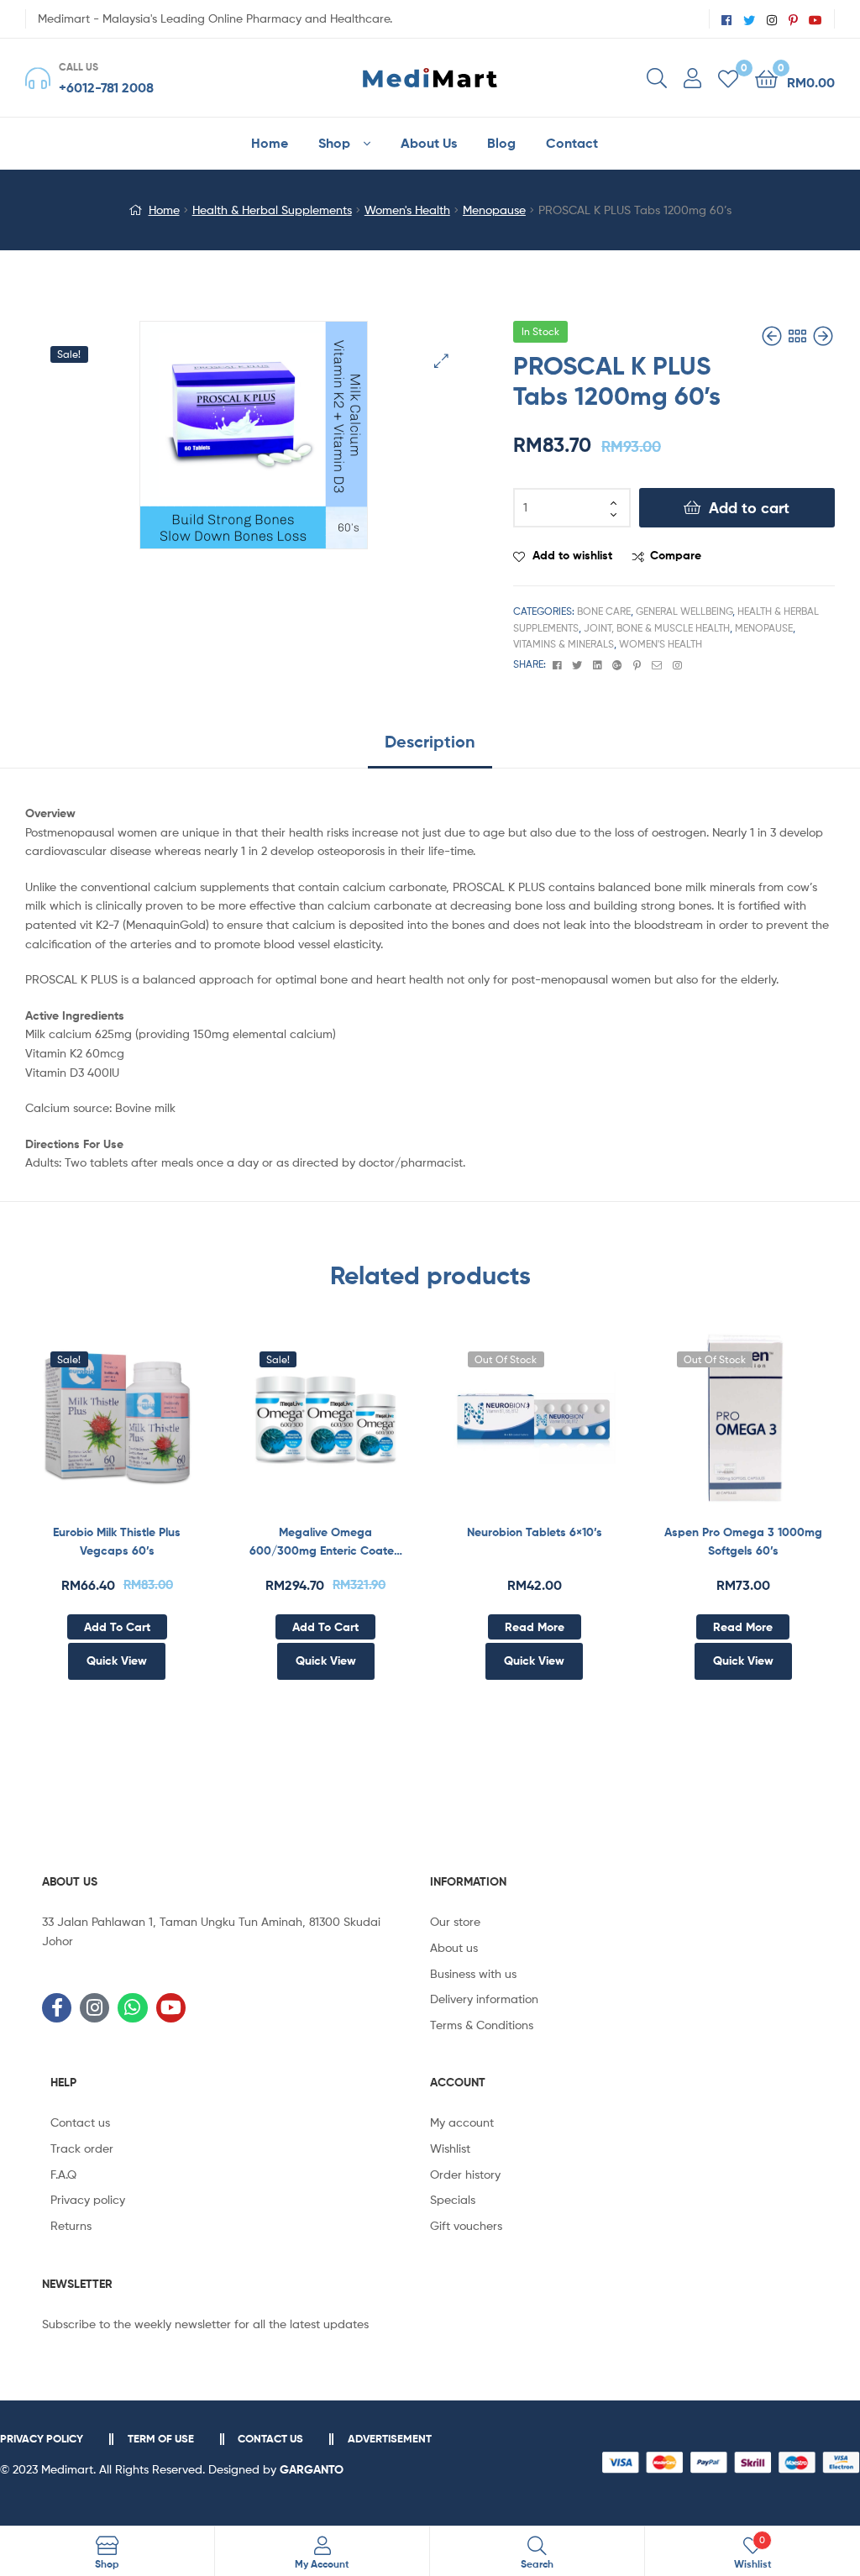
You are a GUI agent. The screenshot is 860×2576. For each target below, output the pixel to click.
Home (164, 210)
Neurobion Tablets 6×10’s (535, 1532)
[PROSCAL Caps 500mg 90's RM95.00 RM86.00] (773, 336)
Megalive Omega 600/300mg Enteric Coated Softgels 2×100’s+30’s (325, 1542)
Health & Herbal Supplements (272, 210)
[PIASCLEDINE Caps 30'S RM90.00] (823, 336)
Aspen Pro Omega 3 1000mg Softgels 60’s (743, 1542)
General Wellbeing (684, 611)
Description (430, 741)
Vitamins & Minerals (564, 644)
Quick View (158, 1427)
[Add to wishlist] (76, 1427)
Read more (535, 1627)
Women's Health (407, 210)
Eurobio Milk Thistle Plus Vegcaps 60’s (117, 1542)
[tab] (430, 748)
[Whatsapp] (132, 2008)
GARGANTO (312, 2469)
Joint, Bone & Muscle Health (657, 628)
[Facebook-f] (57, 2008)
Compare (676, 555)
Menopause (494, 210)
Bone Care (604, 611)
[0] (728, 78)
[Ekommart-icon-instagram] (94, 2008)
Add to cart (749, 508)
